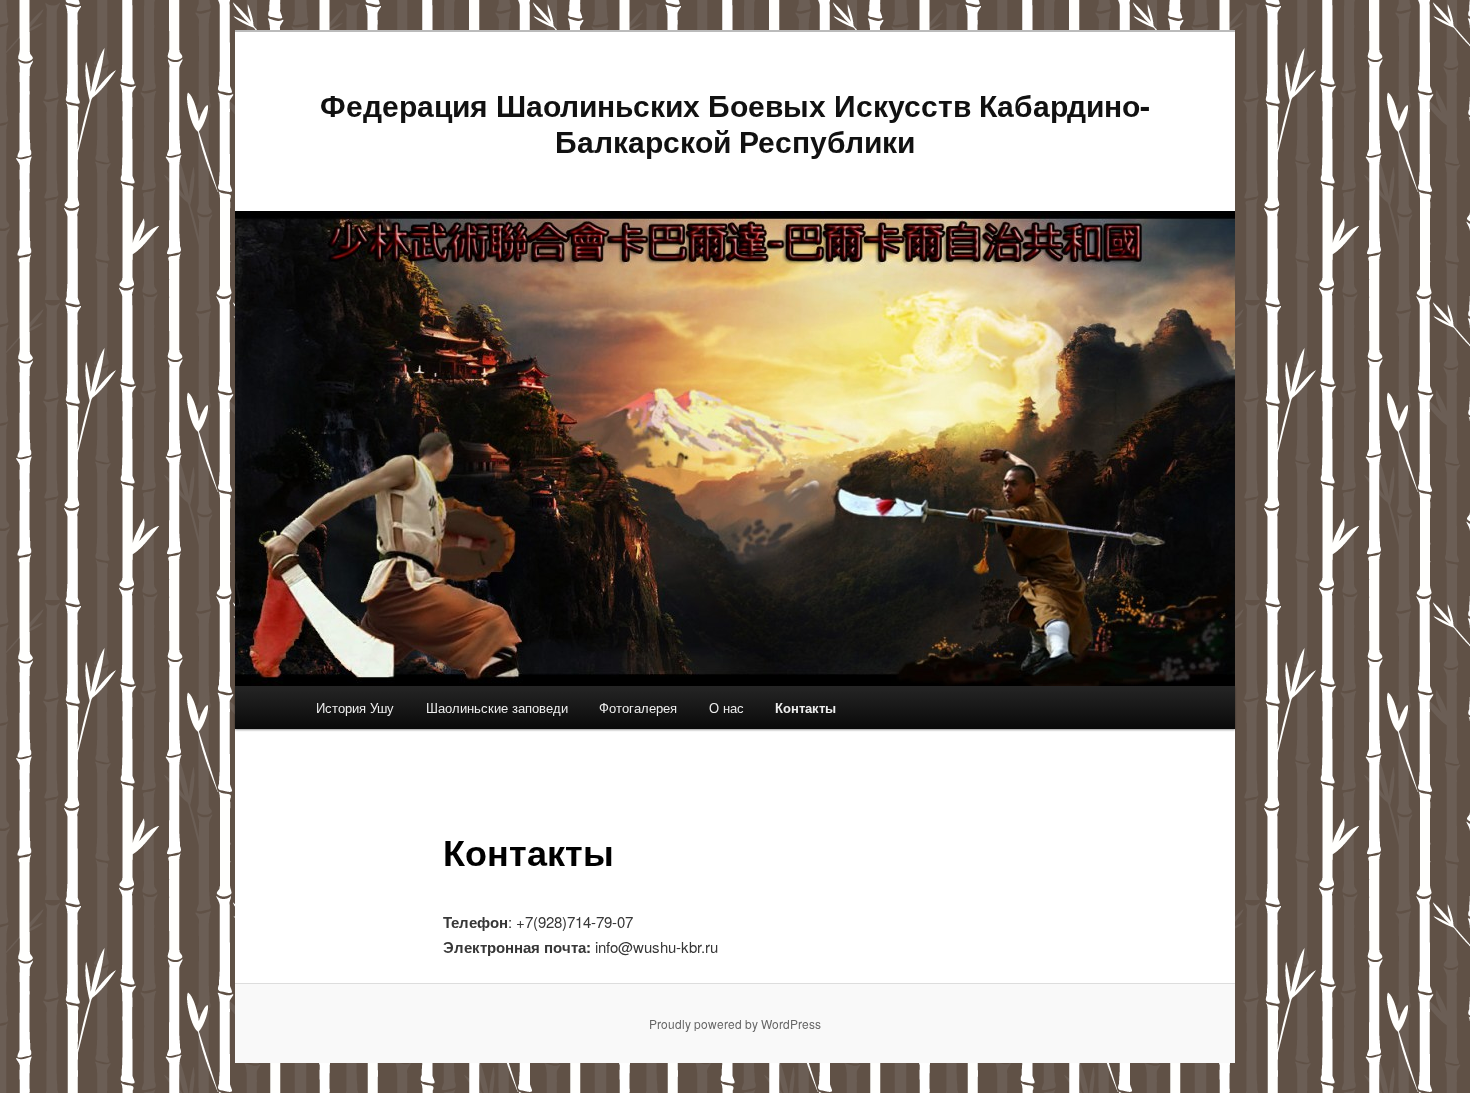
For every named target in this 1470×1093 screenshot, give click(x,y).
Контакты (805, 707)
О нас (726, 707)
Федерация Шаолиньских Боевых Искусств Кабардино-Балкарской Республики (735, 122)
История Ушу (355, 707)
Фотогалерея (638, 707)
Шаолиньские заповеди (497, 707)
